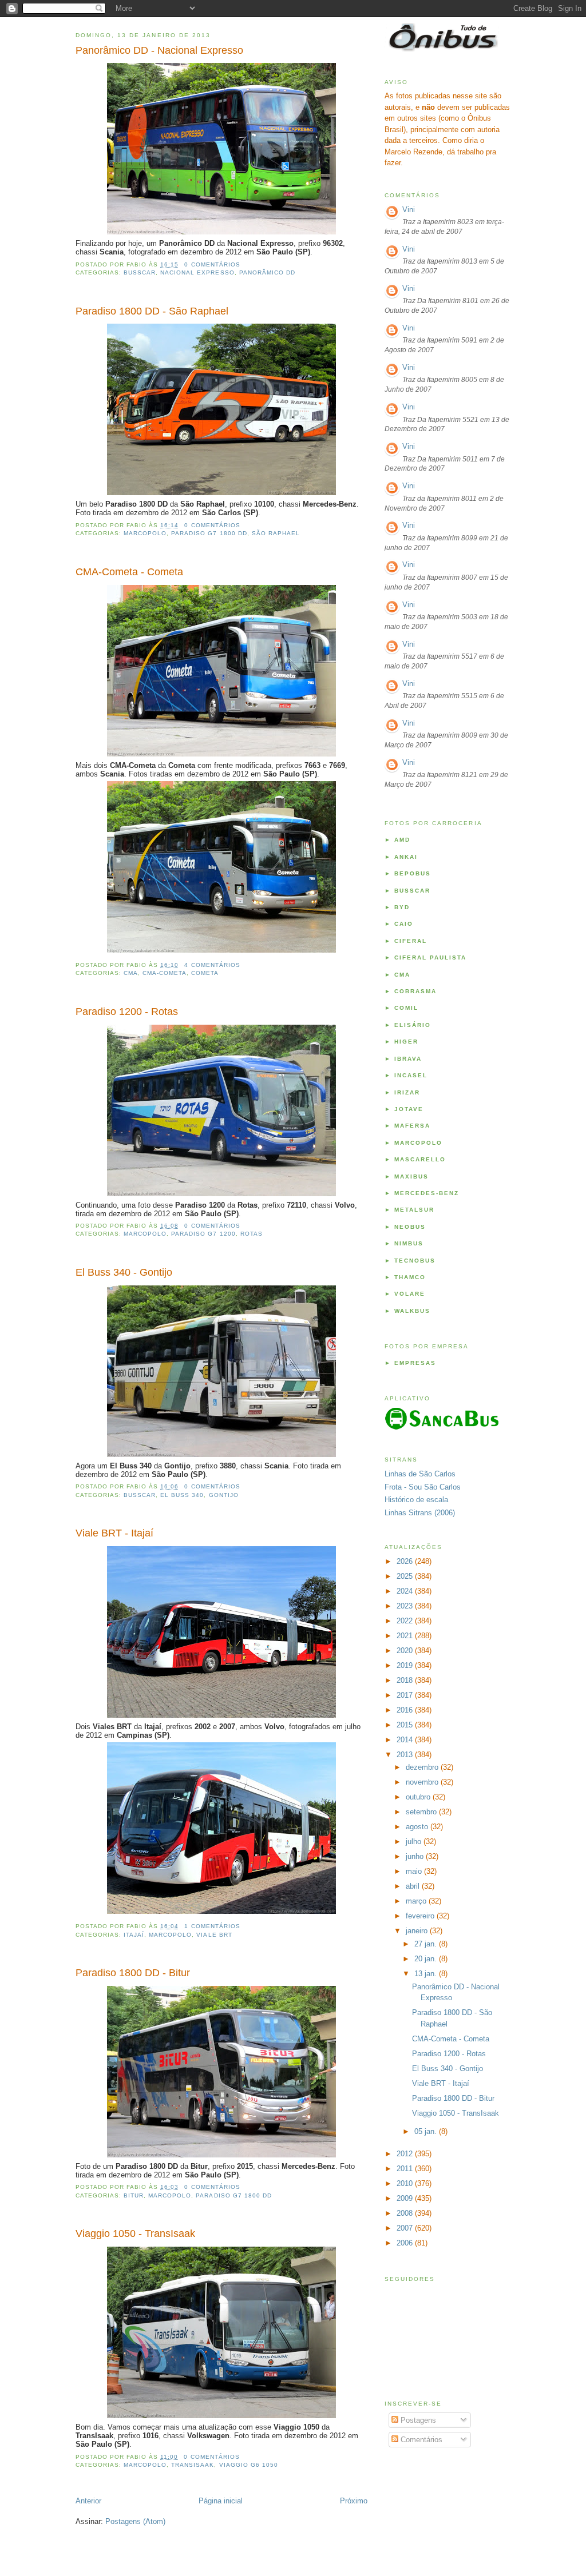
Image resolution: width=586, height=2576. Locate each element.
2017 (406, 1695)
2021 (406, 1636)
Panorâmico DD (267, 272)
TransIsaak (193, 2465)
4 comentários (212, 965)
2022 (406, 1621)
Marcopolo (145, 533)
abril (414, 1886)
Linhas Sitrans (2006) (420, 1513)
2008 (406, 2213)
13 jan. (427, 1974)
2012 (406, 2154)
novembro (423, 1782)
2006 (406, 2243)
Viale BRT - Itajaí (114, 1533)
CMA (131, 973)
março (417, 1901)
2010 (406, 2183)
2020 (406, 1651)
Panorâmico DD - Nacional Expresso (159, 50)
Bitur (134, 2195)
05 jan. (427, 2131)
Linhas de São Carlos (420, 1474)
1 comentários (212, 1926)
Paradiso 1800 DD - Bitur (133, 1973)
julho (415, 1842)
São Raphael (276, 533)
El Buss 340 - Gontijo (124, 1272)
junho (416, 1856)
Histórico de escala (416, 1500)
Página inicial (221, 2501)
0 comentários (212, 264)
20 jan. (427, 1959)
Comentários (420, 2440)
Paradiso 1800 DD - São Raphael (152, 311)
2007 (406, 2228)
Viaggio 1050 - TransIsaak (135, 2233)
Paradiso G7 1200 (203, 1234)
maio (415, 1871)
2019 (406, 1665)
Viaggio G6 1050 (249, 2465)
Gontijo (224, 1495)
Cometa (205, 973)
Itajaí (134, 1935)
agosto (418, 1827)
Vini (409, 210)
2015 (406, 1725)
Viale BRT (214, 1935)
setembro (422, 1812)
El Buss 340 (182, 1495)
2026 (406, 1561)
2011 (406, 2169)
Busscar (140, 272)
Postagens (417, 2420)
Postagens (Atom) (135, 2521)
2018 (406, 1680)
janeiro (418, 1931)
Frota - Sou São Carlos (423, 1487)
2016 (406, 1710)
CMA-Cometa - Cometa (129, 572)
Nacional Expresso (197, 272)
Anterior (88, 2501)
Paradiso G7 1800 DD (209, 533)
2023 (406, 1606)
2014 (406, 1740)
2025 (406, 1576)
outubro (419, 1797)
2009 (406, 2198)
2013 (406, 1755)
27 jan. (427, 1944)
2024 (406, 1591)
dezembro (423, 1767)
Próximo (354, 2501)
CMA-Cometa (165, 973)
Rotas (252, 1234)
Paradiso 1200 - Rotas (127, 1012)
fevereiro (421, 1916)
